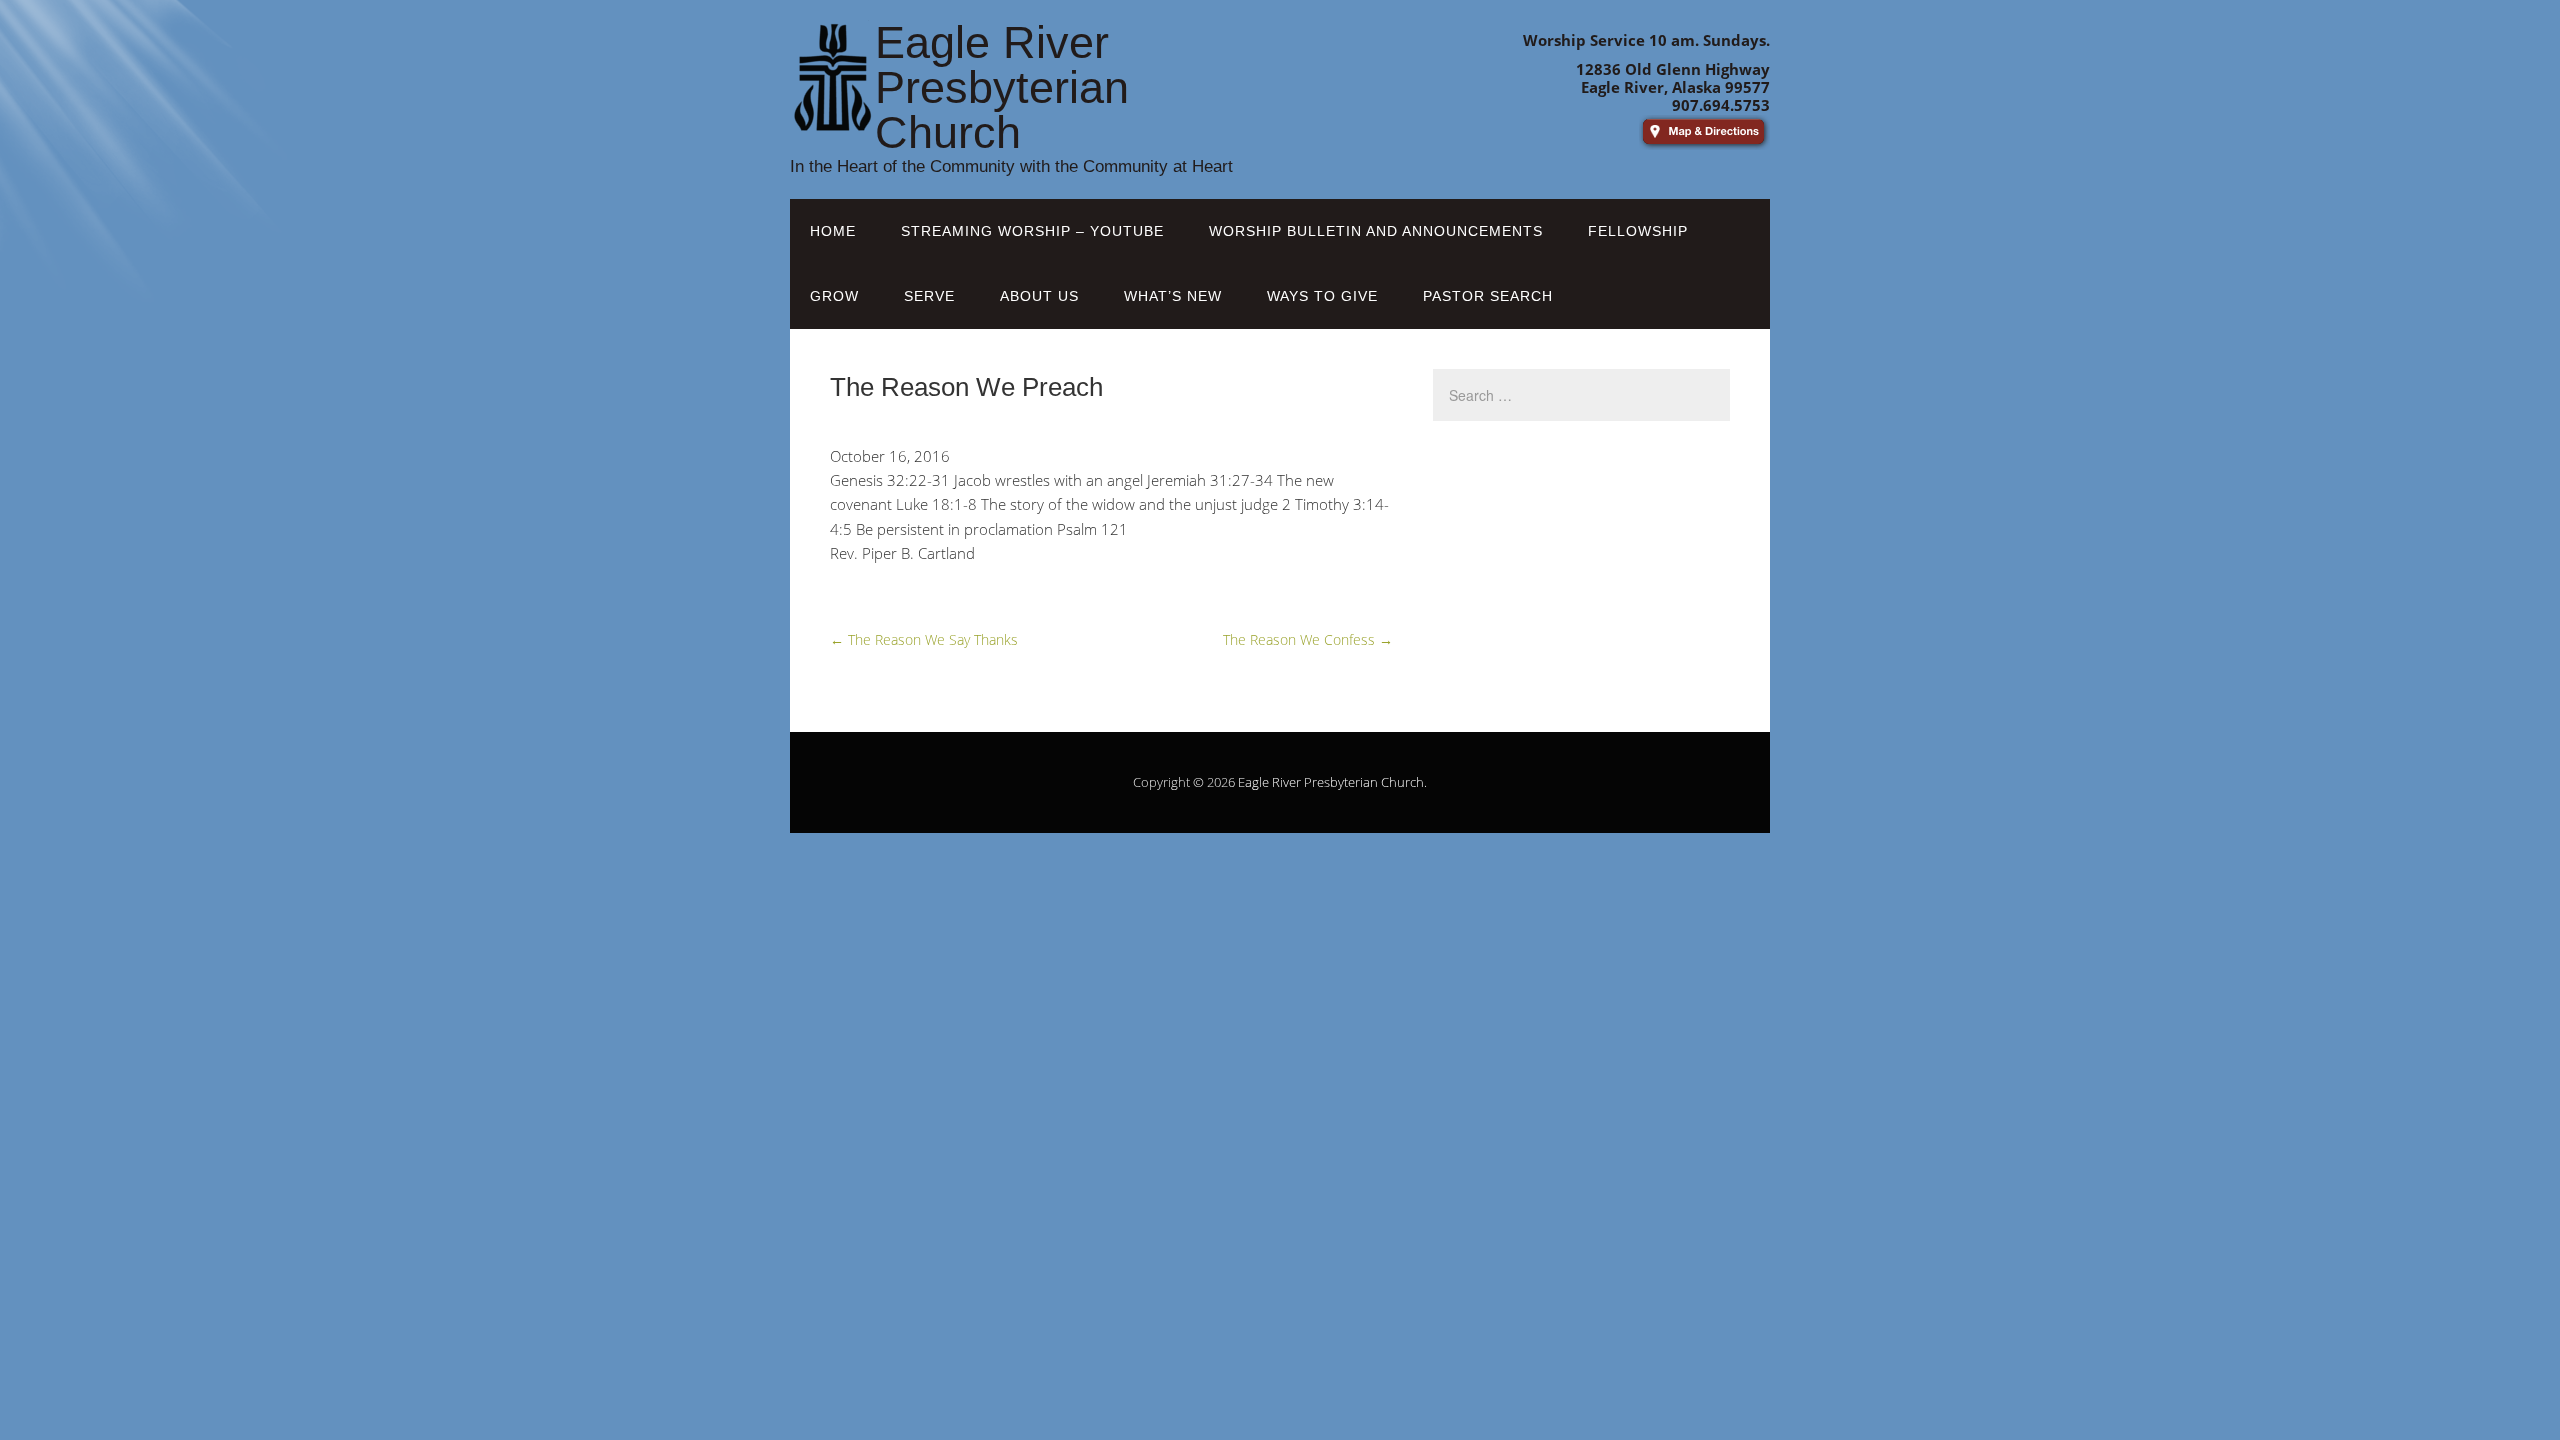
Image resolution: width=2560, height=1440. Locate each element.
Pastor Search (1488, 296)
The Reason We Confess (1308, 639)
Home (833, 231)
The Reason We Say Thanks (924, 639)
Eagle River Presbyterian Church (1331, 782)
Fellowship (1638, 231)
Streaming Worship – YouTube (1032, 231)
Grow (834, 296)
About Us (1039, 296)
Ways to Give (1322, 296)
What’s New (1173, 296)
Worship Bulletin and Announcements (1376, 231)
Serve (929, 296)
